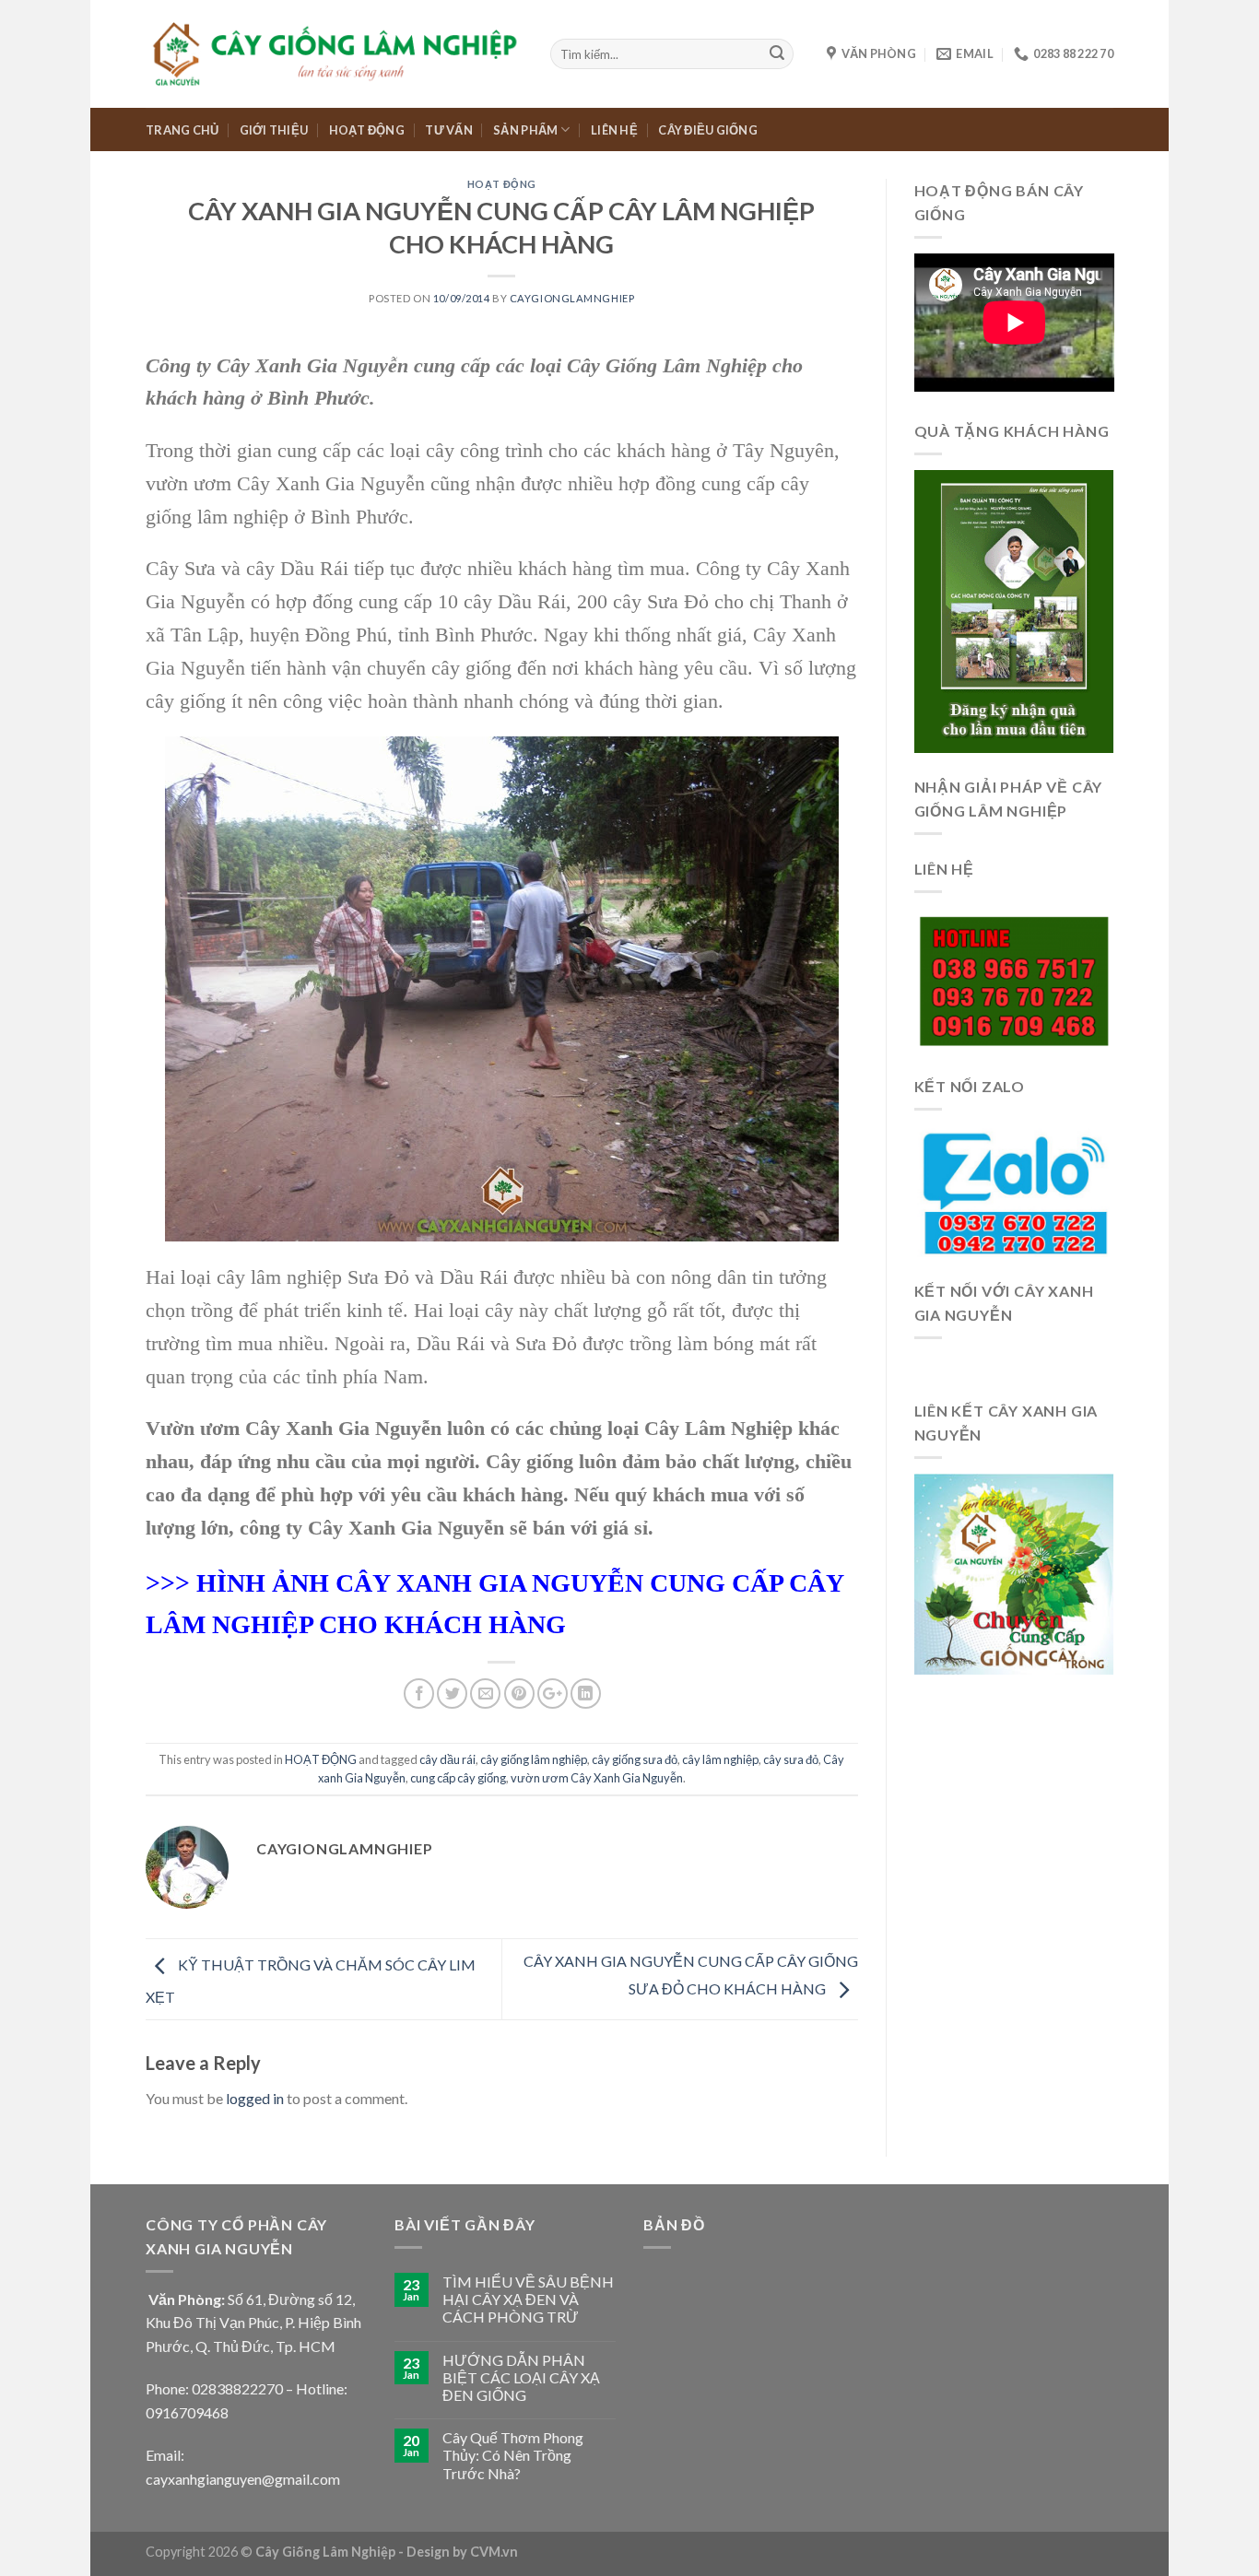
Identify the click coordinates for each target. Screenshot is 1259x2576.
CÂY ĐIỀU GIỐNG (708, 130)
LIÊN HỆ (614, 130)
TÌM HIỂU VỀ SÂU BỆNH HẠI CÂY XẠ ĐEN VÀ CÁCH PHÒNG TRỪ (528, 2299)
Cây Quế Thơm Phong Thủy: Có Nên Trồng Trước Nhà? (513, 2455)
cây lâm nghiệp (720, 1759)
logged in (255, 2098)
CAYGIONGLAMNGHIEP (572, 298)
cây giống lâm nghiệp (534, 1759)
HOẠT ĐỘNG (367, 130)
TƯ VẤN (449, 130)
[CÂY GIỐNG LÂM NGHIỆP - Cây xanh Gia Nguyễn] (334, 53)
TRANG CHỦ (182, 130)
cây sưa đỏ (791, 1759)
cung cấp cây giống (458, 1778)
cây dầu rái (447, 1759)
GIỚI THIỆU (274, 130)
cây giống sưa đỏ (635, 1759)
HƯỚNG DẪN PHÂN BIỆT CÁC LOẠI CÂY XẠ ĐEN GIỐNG (521, 2377)
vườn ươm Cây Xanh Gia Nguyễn (597, 1778)
